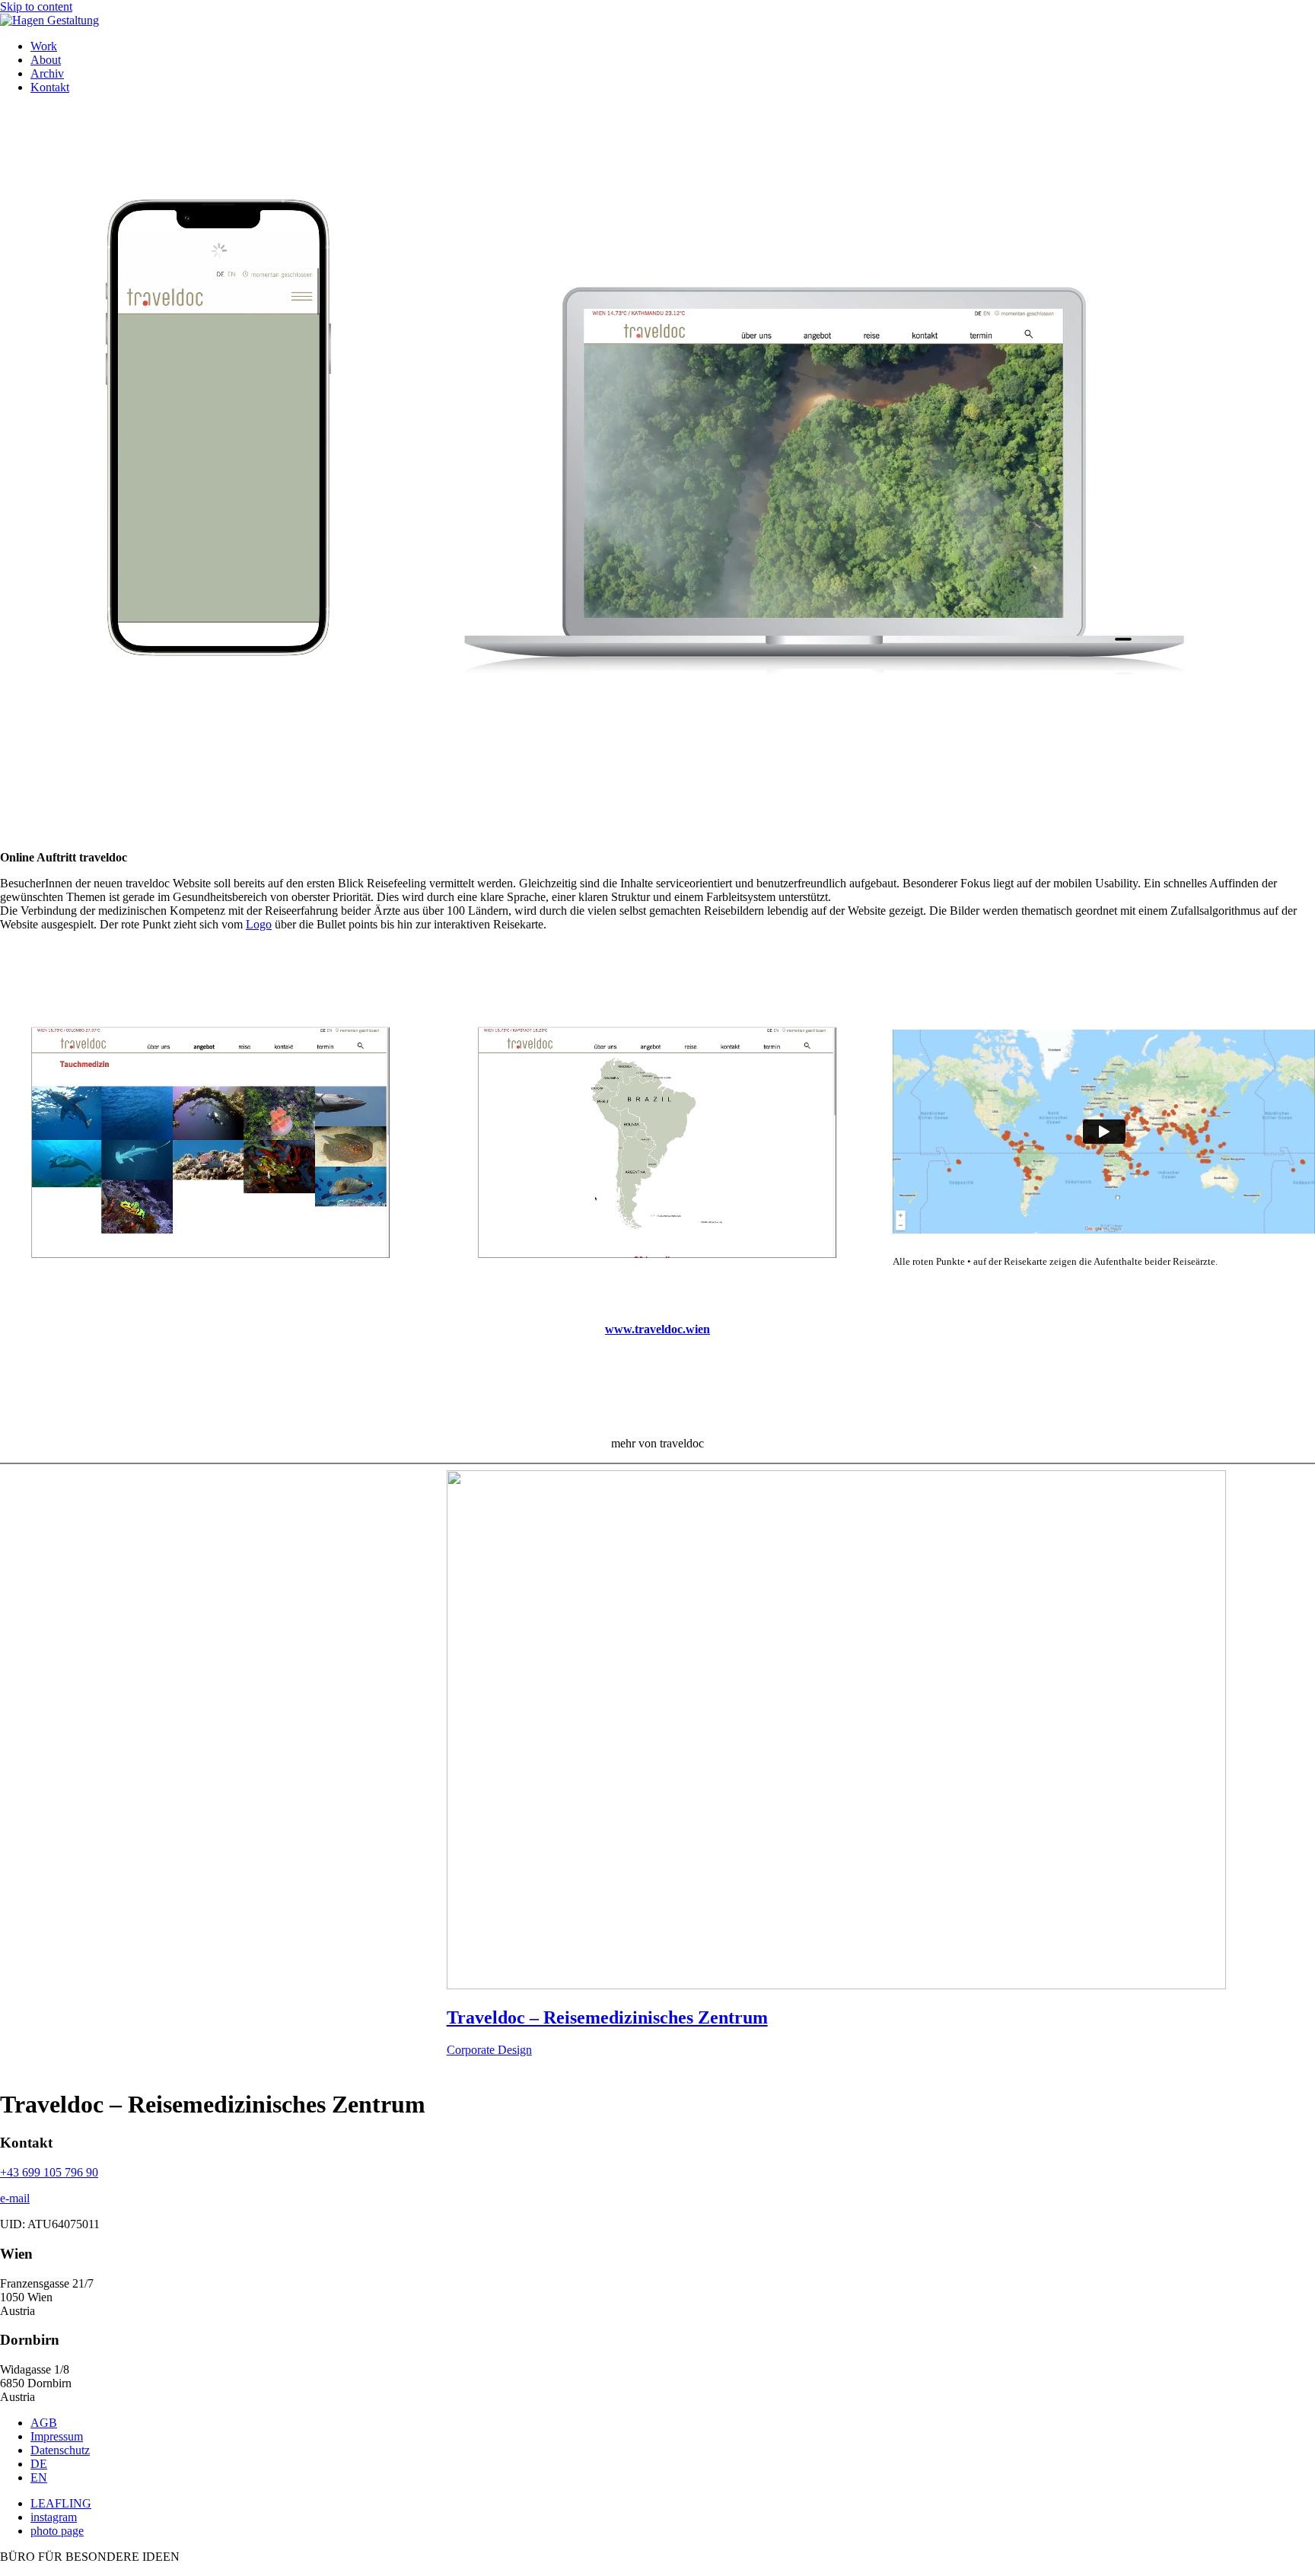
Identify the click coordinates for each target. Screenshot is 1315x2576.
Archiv (47, 73)
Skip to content (36, 6)
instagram (54, 2517)
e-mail (15, 2198)
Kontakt (50, 87)
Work (44, 46)
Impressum (57, 2436)
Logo (259, 924)
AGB (44, 2423)
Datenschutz (60, 2450)
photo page (57, 2531)
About (46, 60)
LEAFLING (61, 2503)
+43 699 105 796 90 (49, 2172)
